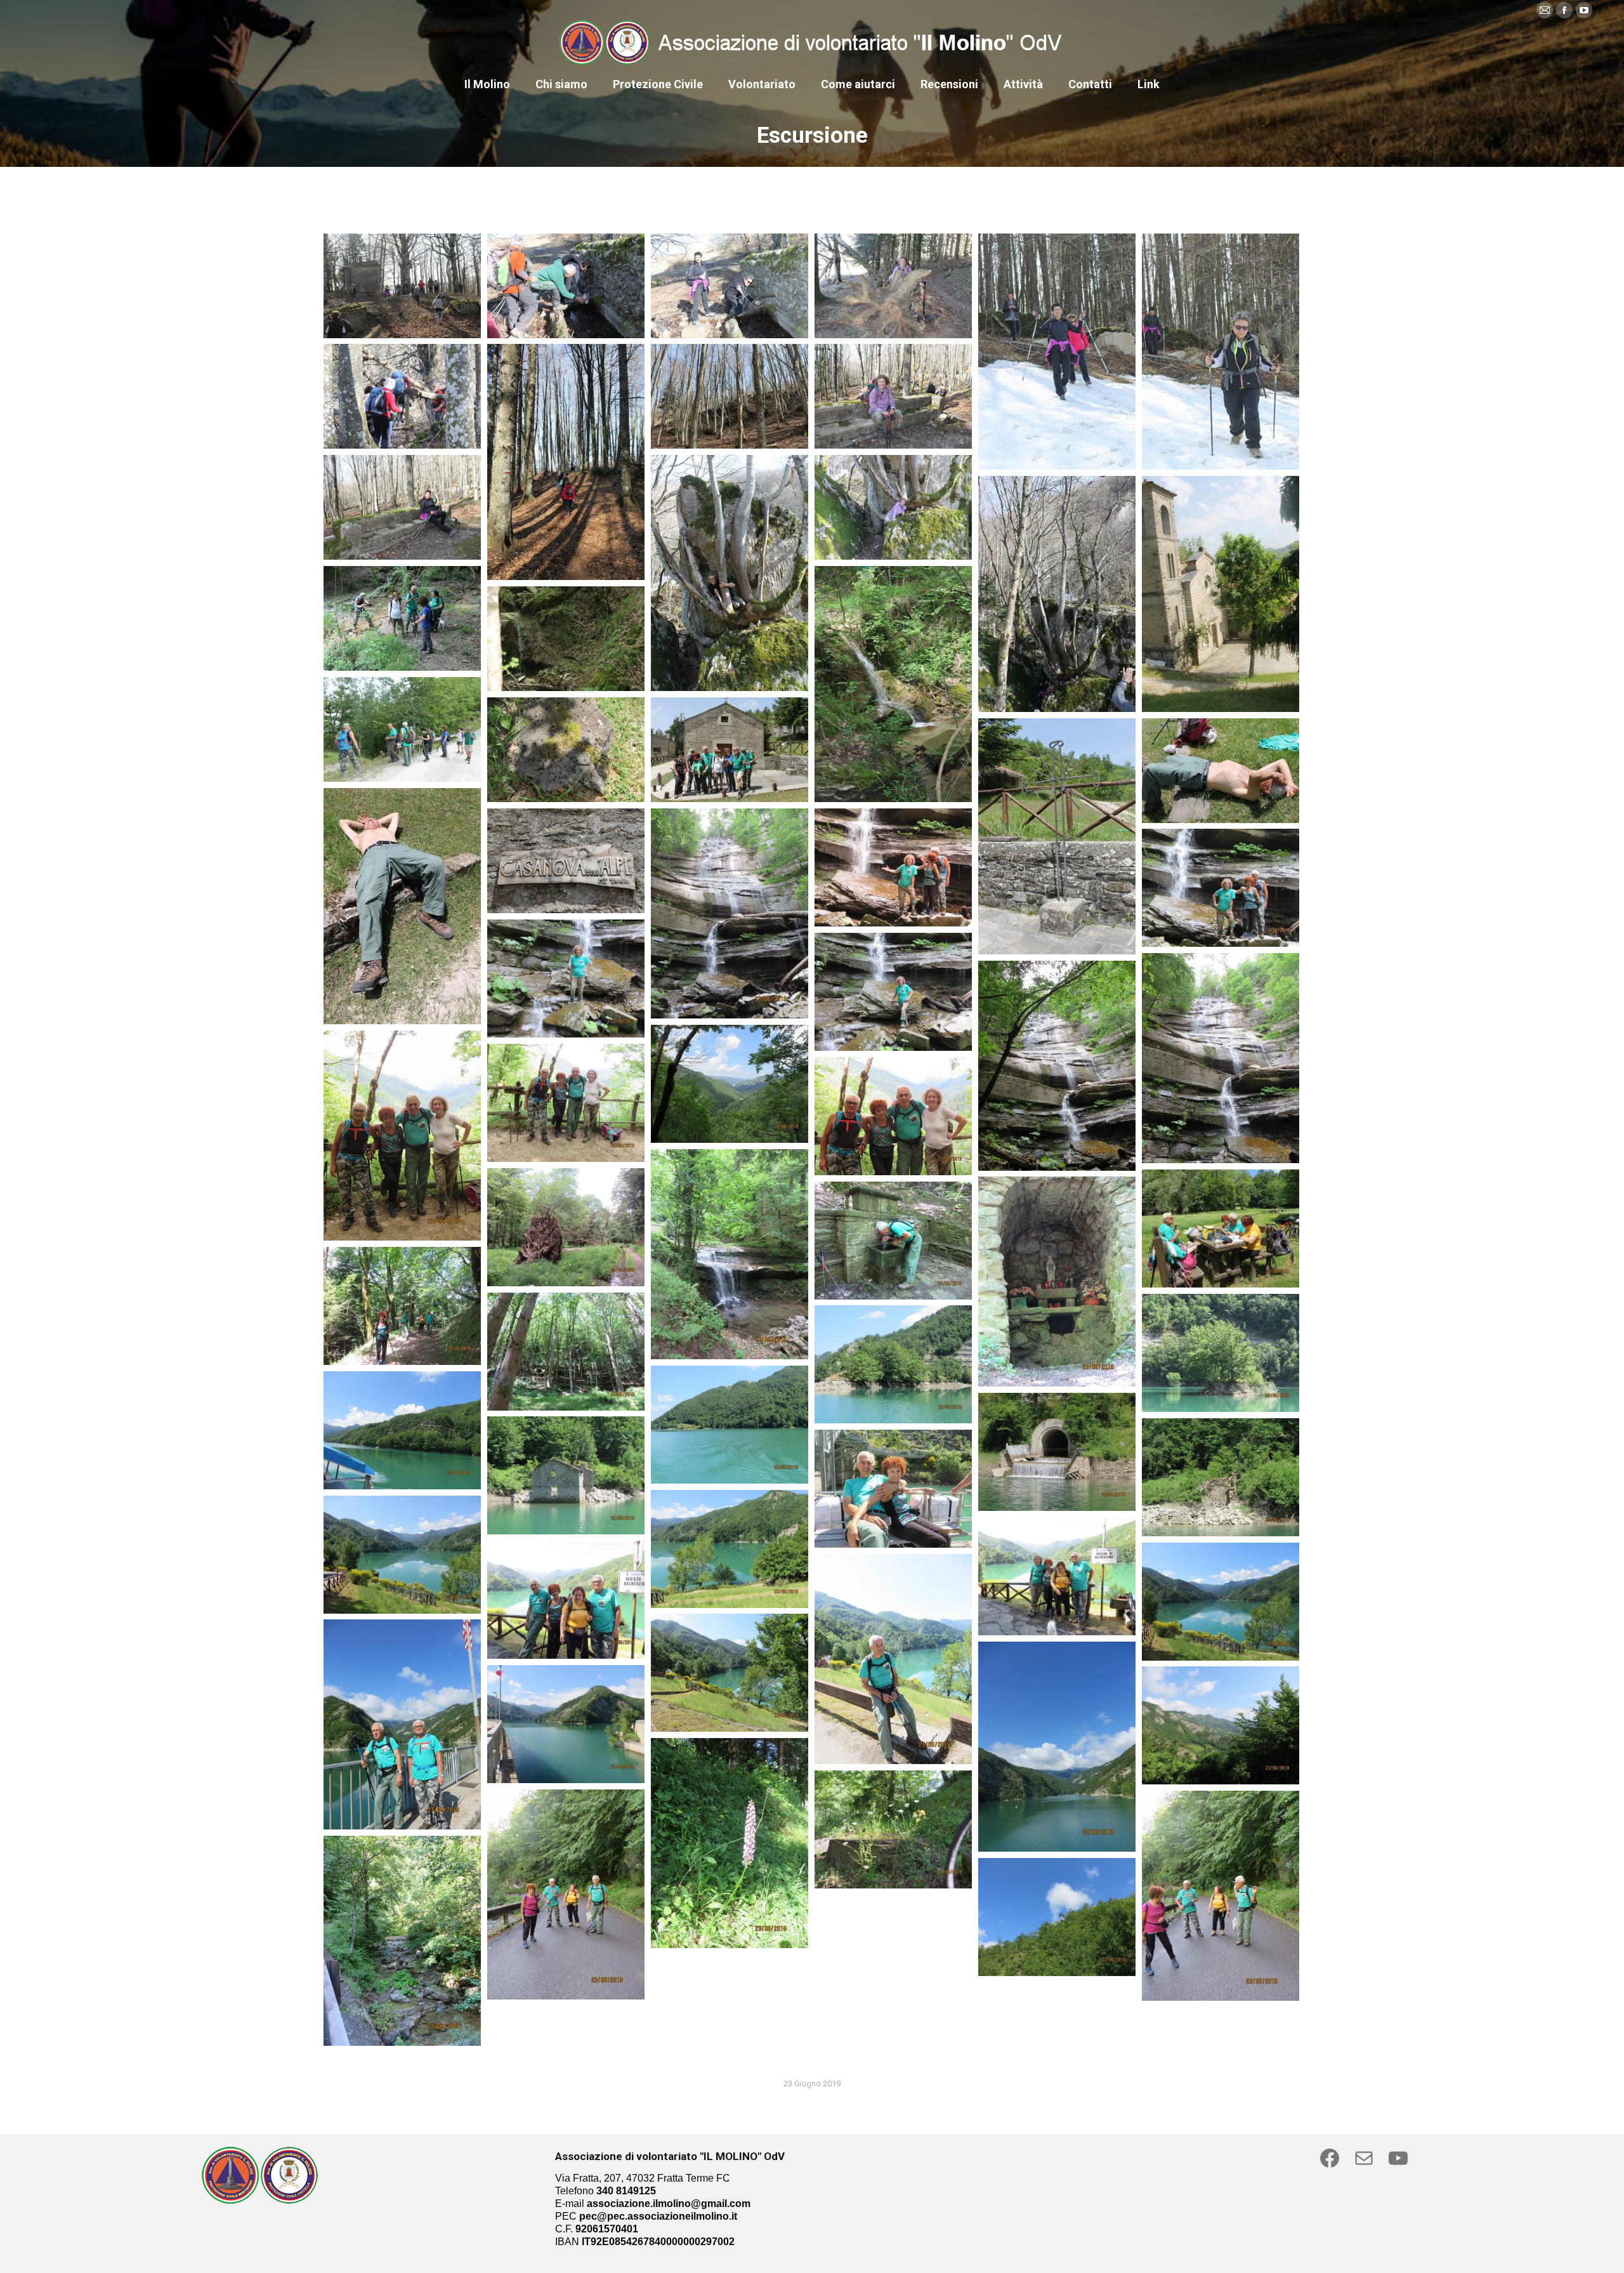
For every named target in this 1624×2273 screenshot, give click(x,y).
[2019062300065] (893, 286)
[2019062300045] (402, 906)
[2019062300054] (1221, 594)
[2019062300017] (730, 1549)
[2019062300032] (730, 1254)
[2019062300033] (893, 1116)
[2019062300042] (893, 867)
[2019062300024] (893, 1364)
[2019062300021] (1057, 1452)
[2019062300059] (893, 396)
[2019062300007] (1221, 1725)
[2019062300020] (566, 1475)
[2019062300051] (566, 639)
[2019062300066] (730, 286)
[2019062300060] (730, 396)
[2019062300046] (1221, 771)
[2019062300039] (893, 992)
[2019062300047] (1057, 836)
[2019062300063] (1221, 352)
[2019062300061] (566, 462)
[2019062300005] (893, 1829)
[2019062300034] (566, 1103)
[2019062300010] (402, 1724)
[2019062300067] (566, 286)
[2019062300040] (566, 978)
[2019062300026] (566, 1352)
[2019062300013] (1221, 1602)
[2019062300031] (566, 1227)
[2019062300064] (1057, 352)
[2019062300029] (1057, 1281)
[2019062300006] (730, 1843)
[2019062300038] (1221, 1058)
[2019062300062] (402, 396)
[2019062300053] (402, 618)
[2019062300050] (402, 729)
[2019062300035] (402, 1136)
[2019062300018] (893, 1489)
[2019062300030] (1221, 1229)
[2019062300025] (1221, 1353)
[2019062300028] (893, 1241)
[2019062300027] (402, 1306)
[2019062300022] (402, 1430)
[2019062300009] (1057, 1747)
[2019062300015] (1057, 1576)
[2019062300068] (402, 286)
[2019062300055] (1057, 594)
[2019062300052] (893, 684)
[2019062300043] (730, 913)
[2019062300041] (1221, 888)
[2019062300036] (730, 1084)
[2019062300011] (730, 1673)
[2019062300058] (402, 507)
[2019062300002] (402, 1941)
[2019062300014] (566, 1600)
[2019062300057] (730, 573)
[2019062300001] (1057, 1917)
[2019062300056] (893, 507)
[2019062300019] (1221, 1477)
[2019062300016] (402, 1555)
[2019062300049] (566, 750)
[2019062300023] (730, 1425)
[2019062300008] (566, 1724)
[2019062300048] (730, 750)
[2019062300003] (1221, 1896)
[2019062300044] (566, 861)
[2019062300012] (893, 1659)
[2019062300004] (566, 1894)
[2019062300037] (1057, 1066)
